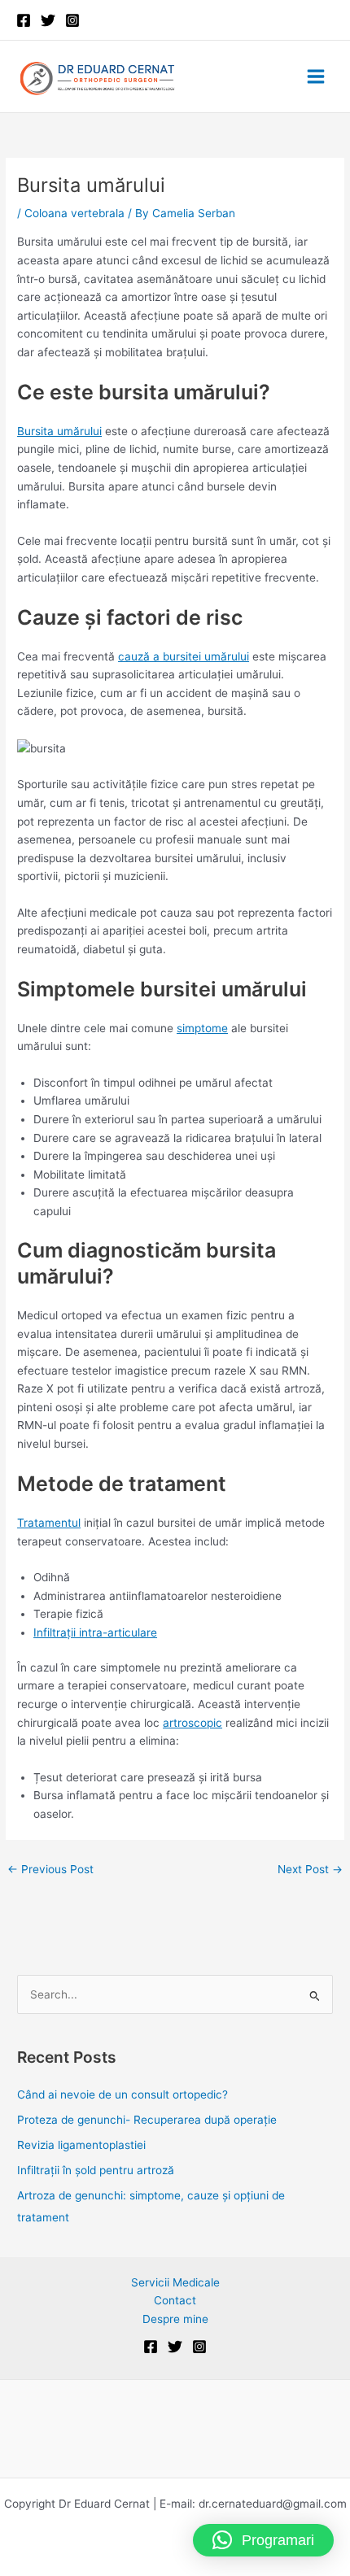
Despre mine (175, 2319)
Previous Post (50, 1869)
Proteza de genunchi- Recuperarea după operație (147, 2120)
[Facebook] (24, 20)
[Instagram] (72, 20)
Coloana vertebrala (74, 213)
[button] (263, 2540)
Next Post (310, 1869)
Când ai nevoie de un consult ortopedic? (124, 2094)
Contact (175, 2300)
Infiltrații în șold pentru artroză (96, 2170)
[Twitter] (48, 20)
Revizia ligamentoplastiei (81, 2145)
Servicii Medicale (175, 2282)
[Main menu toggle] (316, 77)
